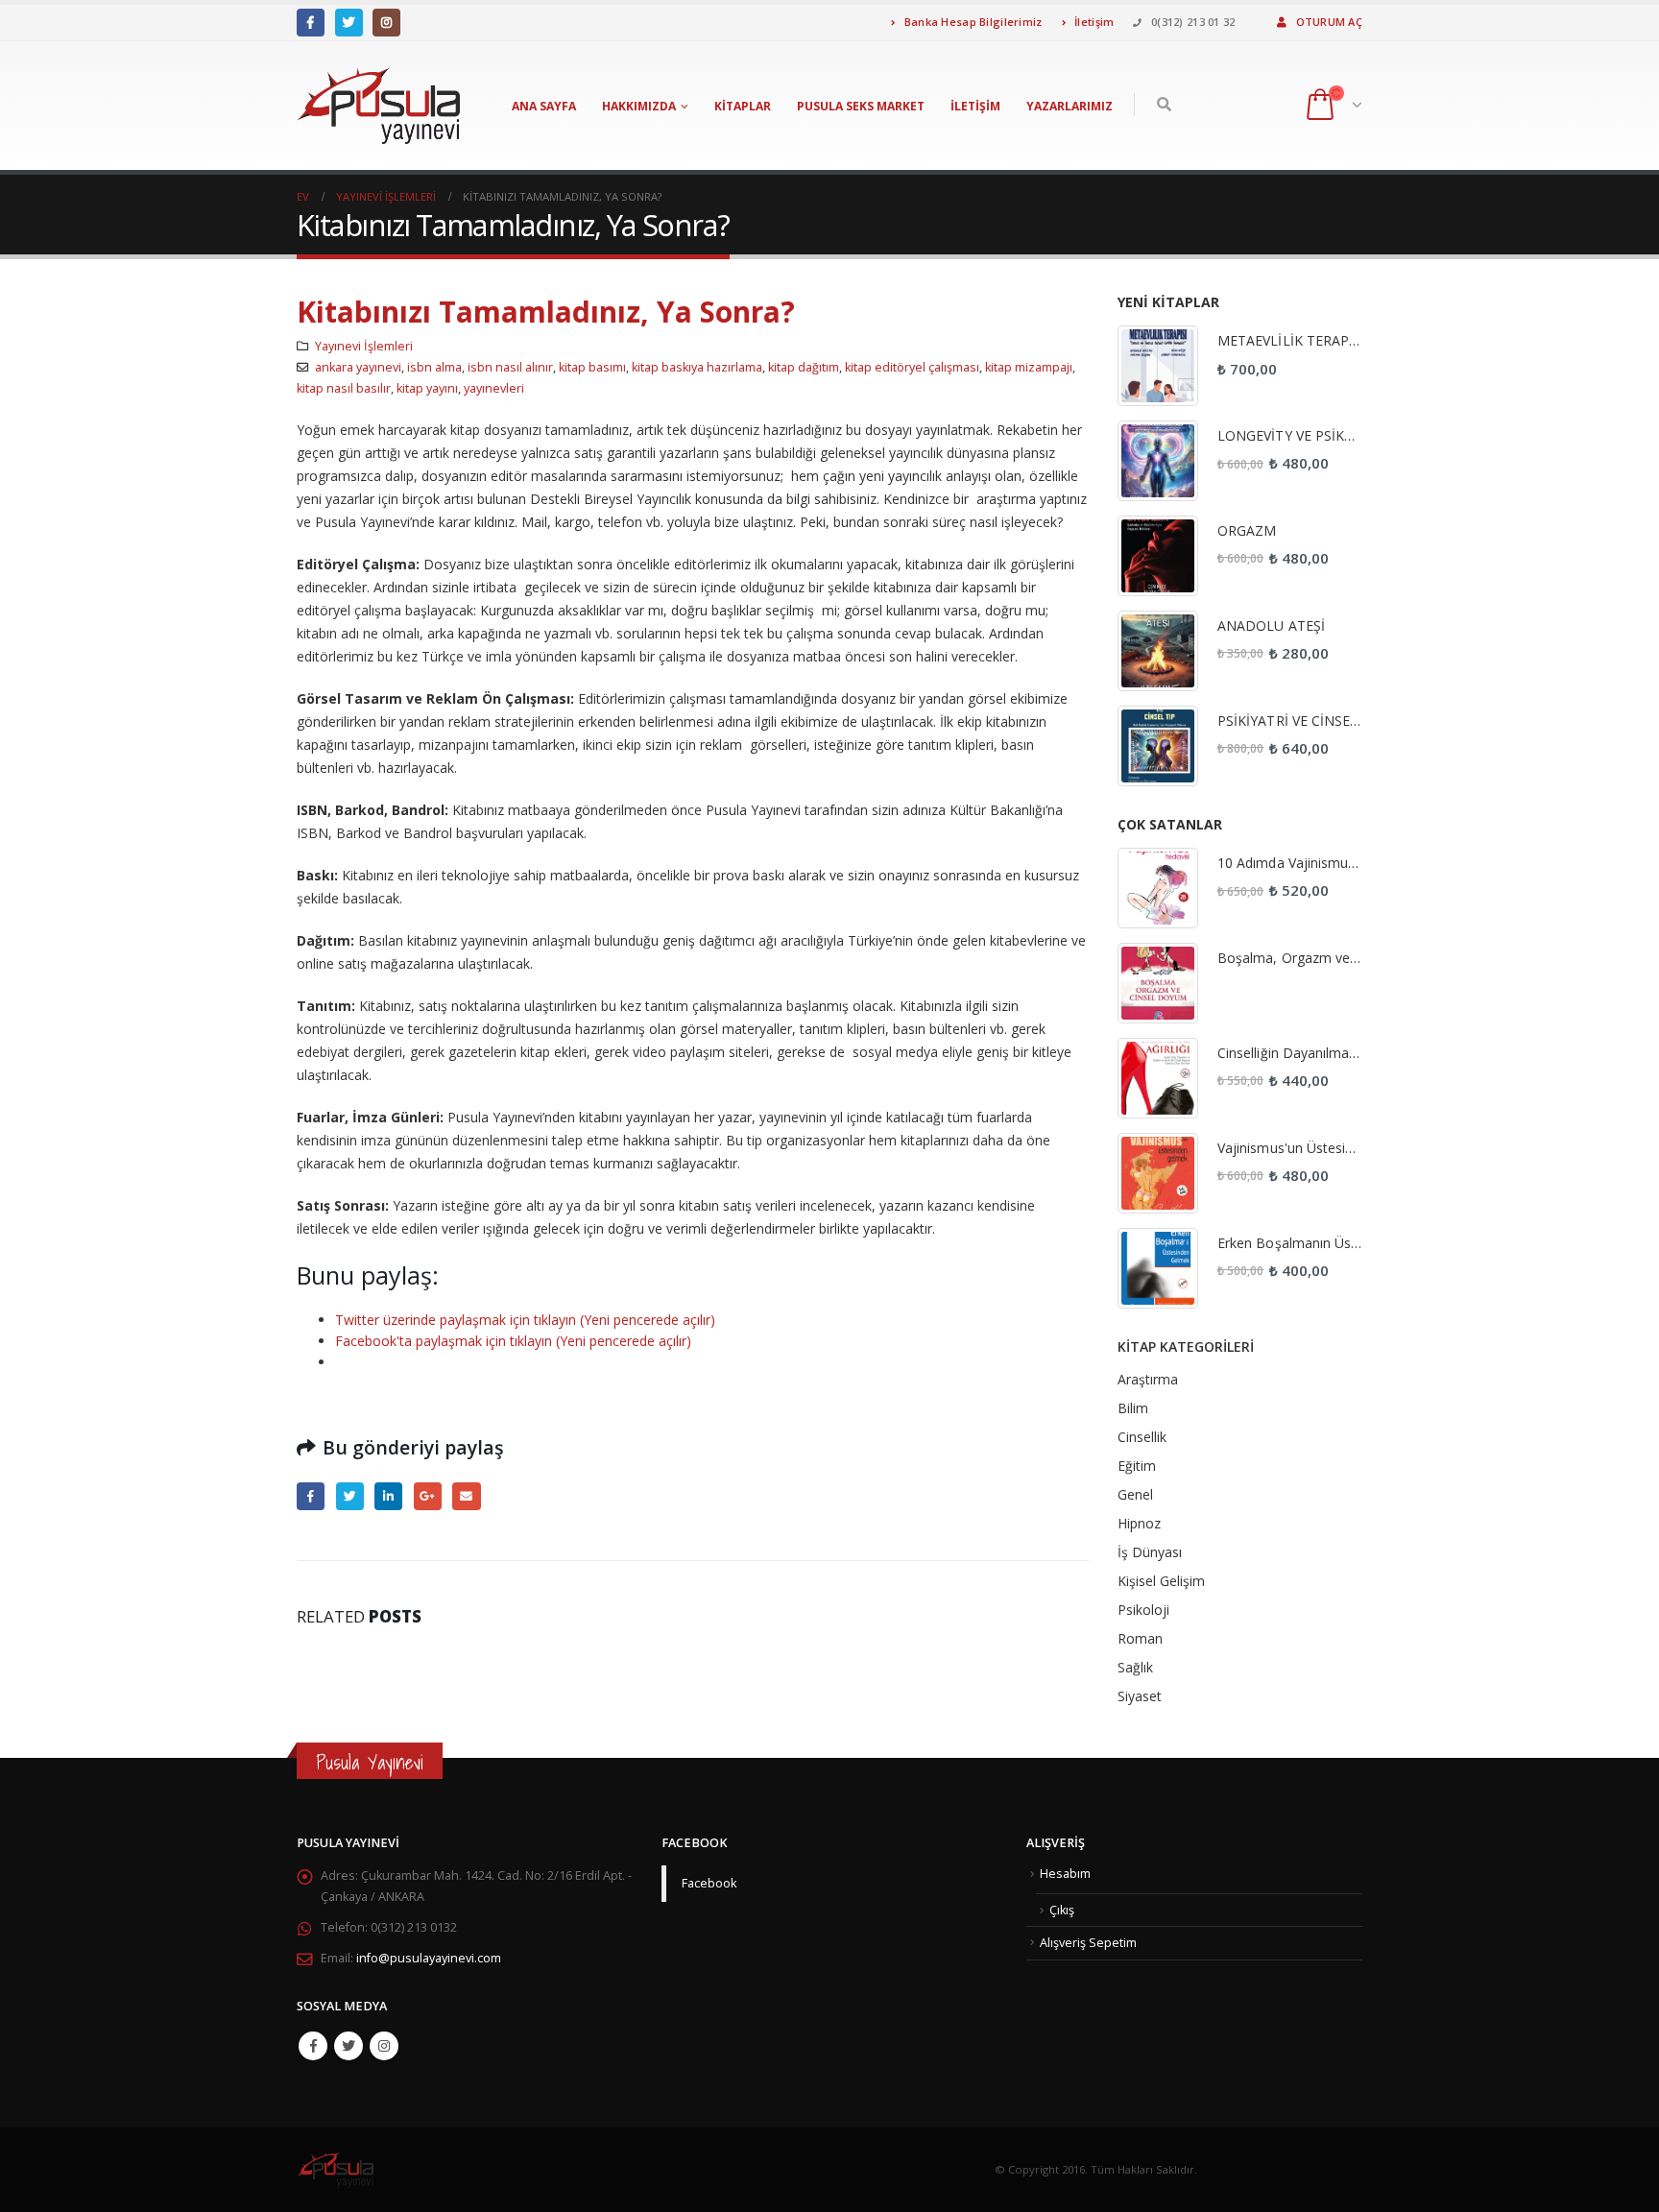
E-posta (466, 1496)
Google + (428, 1496)
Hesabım (1065, 1874)
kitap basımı (592, 367)
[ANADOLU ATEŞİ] (1158, 651)
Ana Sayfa (544, 106)
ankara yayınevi (358, 367)
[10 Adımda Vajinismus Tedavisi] (1158, 888)
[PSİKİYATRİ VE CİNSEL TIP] (1158, 746)
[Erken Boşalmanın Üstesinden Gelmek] (1158, 1268)
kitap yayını (427, 388)
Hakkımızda (639, 106)
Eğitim (1137, 1466)
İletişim (1093, 22)
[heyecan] (349, 23)
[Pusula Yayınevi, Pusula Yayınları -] (378, 106)
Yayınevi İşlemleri (364, 346)
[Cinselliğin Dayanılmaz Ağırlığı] (1158, 1078)
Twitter (349, 2046)
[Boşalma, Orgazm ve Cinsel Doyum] (1158, 983)
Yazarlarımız (1070, 106)
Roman (1140, 1638)
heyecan (350, 1496)
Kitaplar (743, 106)
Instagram (384, 2046)
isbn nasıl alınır (510, 367)
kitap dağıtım (804, 367)
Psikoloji (1143, 1610)
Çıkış (1062, 1910)
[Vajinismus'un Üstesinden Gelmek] (1158, 1173)
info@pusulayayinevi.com (429, 1958)
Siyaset (1140, 1696)
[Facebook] (311, 23)
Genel (1135, 1494)
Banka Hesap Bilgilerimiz (971, 22)
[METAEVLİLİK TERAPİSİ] (1158, 366)
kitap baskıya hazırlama (697, 367)
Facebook (311, 1496)
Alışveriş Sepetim (1088, 1943)
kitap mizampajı (1029, 367)
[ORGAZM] (1158, 556)
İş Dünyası (1150, 1552)
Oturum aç (1329, 22)
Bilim (1133, 1408)
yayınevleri (494, 388)
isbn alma (434, 367)
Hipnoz (1139, 1523)
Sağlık (1135, 1667)
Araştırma (1148, 1379)
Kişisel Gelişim (1161, 1581)
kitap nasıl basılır (344, 388)
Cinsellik (1142, 1437)
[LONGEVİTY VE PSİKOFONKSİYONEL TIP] (1158, 461)
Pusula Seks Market (861, 106)
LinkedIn (388, 1496)
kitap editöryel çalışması (912, 367)
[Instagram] (386, 23)
